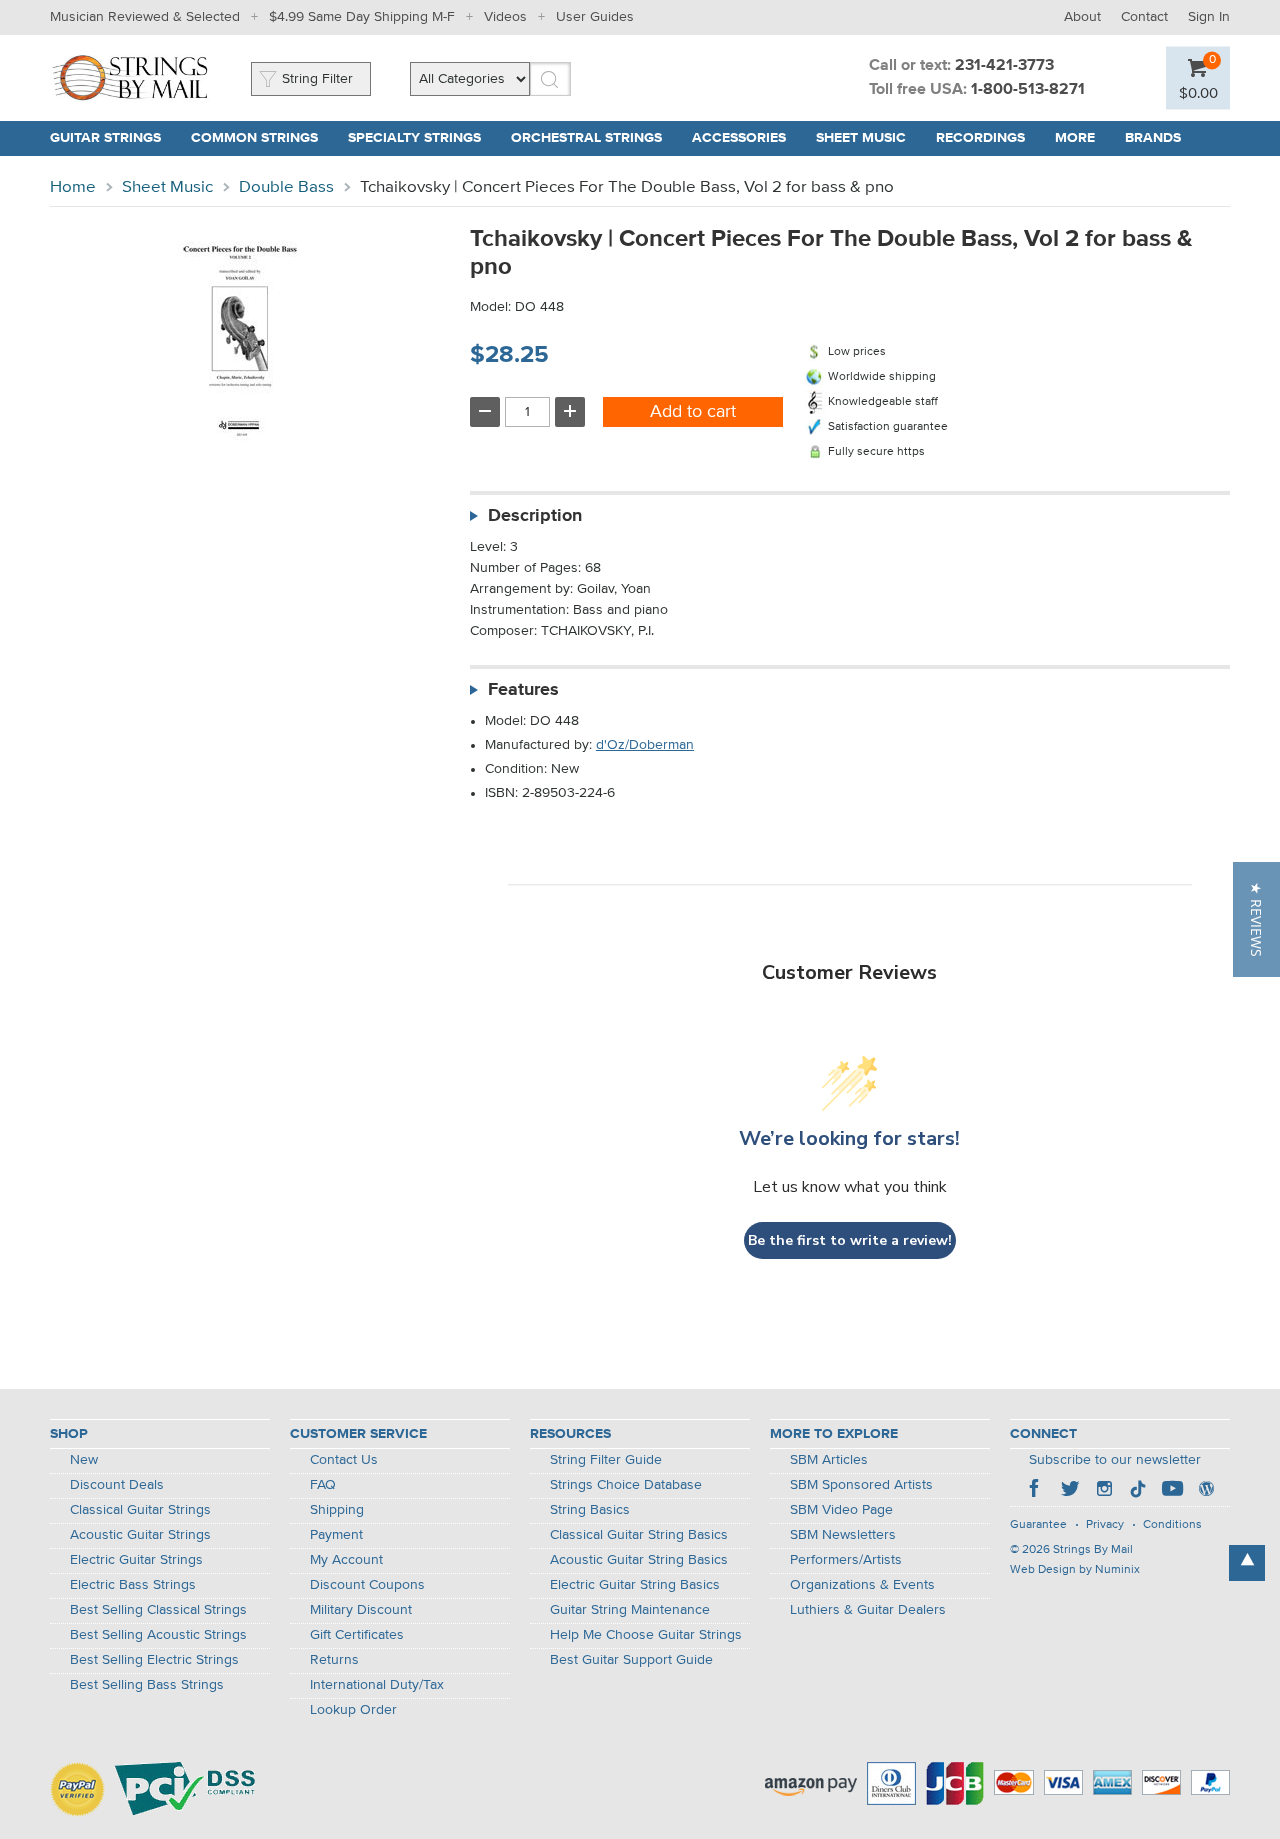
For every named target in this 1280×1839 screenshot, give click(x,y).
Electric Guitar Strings (136, 1560)
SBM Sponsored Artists (861, 1485)
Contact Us (344, 1460)
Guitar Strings (105, 138)
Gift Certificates (357, 1635)
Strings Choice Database (626, 1485)
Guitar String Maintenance (630, 1610)
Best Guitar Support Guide (631, 1660)
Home (73, 187)
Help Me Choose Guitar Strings (646, 1635)
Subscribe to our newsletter (1115, 1460)
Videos (505, 17)
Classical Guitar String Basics (639, 1535)
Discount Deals (117, 1485)
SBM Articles (829, 1460)
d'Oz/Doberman (645, 745)
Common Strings (254, 138)
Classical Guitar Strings (140, 1510)
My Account (346, 1560)
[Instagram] (1104, 1491)
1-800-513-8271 (1028, 90)
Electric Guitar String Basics (635, 1585)
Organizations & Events (862, 1585)
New (84, 1460)
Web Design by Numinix (1075, 1570)
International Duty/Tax (377, 1685)
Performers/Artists (846, 1560)
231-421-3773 (1004, 66)
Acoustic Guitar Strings (140, 1535)
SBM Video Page (841, 1510)
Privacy (1105, 1525)
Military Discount (361, 1610)
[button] (1256, 919)
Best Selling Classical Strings (158, 1610)
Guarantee (1038, 1525)
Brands (1153, 138)
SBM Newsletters (843, 1535)
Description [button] (535, 516)
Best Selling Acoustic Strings (158, 1635)
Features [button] (523, 690)
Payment (336, 1535)
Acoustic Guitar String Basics (639, 1560)
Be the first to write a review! (850, 1240)
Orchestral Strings (586, 138)
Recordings (980, 138)
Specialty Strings (414, 138)
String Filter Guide (606, 1460)
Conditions (1172, 1525)
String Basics (590, 1510)
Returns (334, 1660)
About (1082, 17)
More (1075, 138)
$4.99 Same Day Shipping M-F (362, 17)
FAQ (323, 1485)
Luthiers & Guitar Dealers (868, 1610)
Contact (1144, 17)
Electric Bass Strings (133, 1585)
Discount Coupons (367, 1585)
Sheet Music (861, 138)
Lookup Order (353, 1710)
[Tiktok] (1138, 1491)
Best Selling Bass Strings (147, 1685)
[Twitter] (1070, 1491)
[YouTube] (1172, 1491)
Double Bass (286, 187)
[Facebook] (1036, 1491)
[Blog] (1206, 1491)
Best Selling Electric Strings (154, 1660)
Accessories (739, 138)
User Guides (595, 17)
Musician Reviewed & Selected (145, 17)
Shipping (337, 1510)
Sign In (1209, 17)
